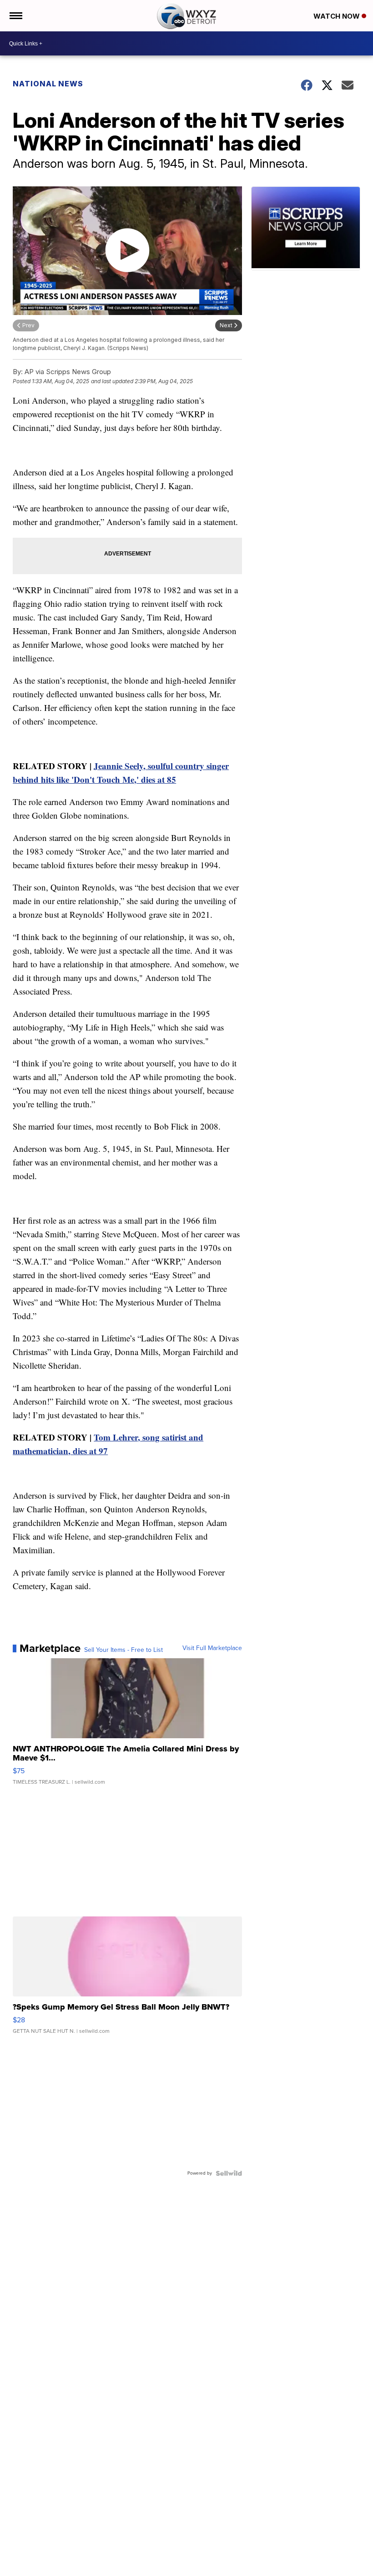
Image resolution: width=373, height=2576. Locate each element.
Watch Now (338, 16)
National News (48, 84)
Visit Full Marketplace (212, 1648)
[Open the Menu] (15, 16)
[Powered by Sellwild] (229, 2173)
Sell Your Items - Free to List (123, 1650)
